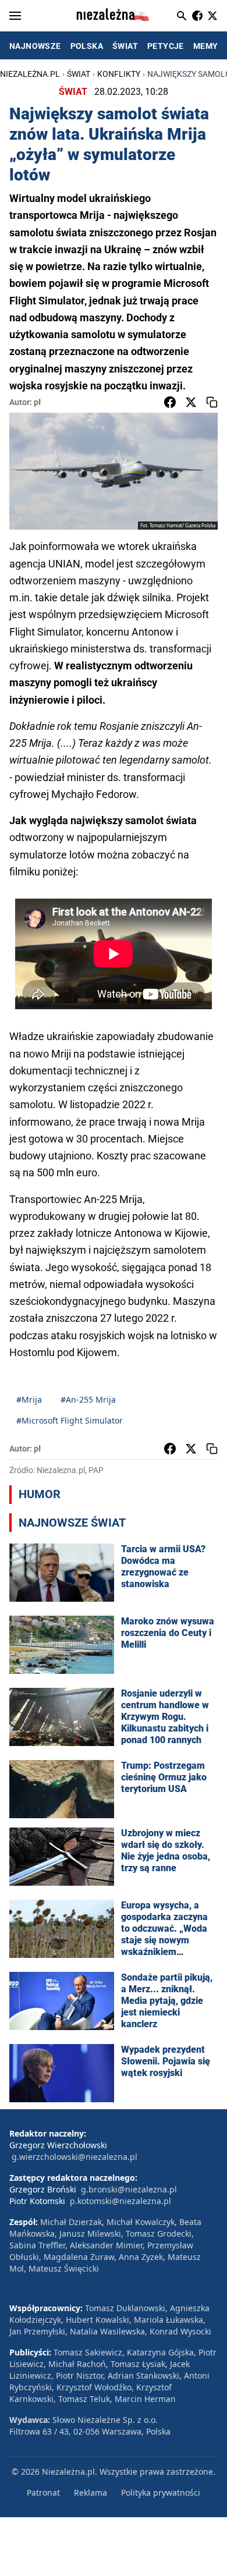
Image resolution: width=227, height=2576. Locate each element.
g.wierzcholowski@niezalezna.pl (75, 2157)
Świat (79, 74)
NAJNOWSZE (35, 46)
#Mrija (29, 1399)
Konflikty (119, 74)
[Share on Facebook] (170, 402)
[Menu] (15, 16)
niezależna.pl (30, 74)
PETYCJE (166, 46)
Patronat (43, 2492)
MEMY (206, 46)
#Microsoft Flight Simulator (70, 1420)
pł (37, 402)
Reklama (91, 2492)
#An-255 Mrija (88, 1399)
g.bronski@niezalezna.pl (129, 2189)
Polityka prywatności (161, 2492)
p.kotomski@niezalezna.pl (120, 2201)
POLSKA (87, 46)
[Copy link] (212, 402)
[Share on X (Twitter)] (191, 402)
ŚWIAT (125, 46)
